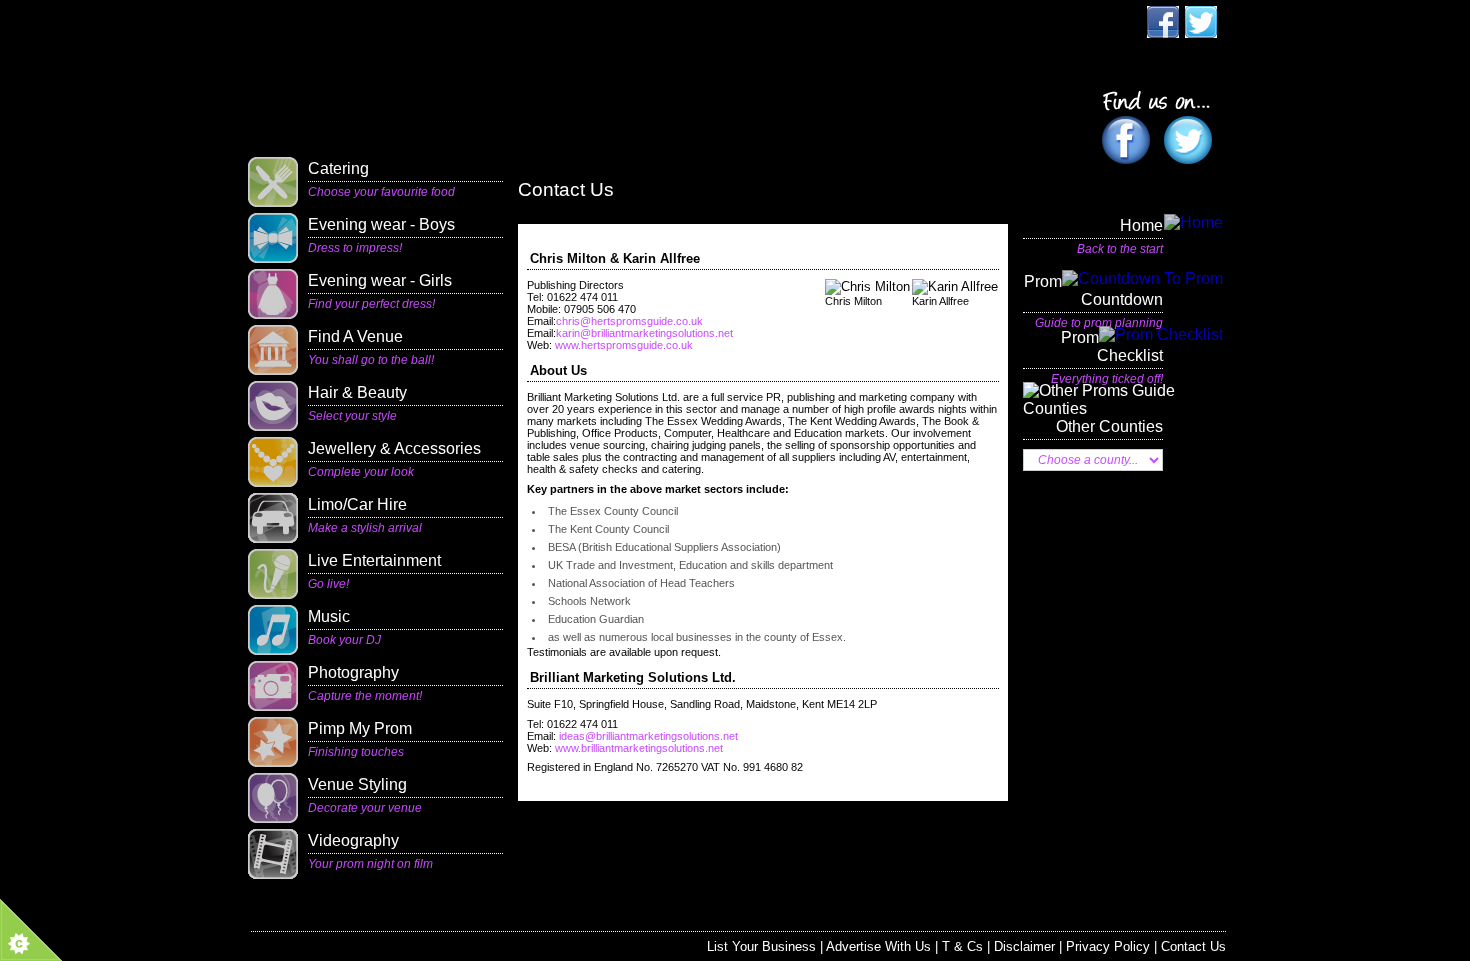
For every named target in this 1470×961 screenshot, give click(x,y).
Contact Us (1193, 946)
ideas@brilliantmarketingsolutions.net (647, 736)
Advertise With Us (878, 946)
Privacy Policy (1108, 946)
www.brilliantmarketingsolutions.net (639, 748)
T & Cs (962, 946)
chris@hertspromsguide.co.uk (629, 321)
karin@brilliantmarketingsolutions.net (644, 333)
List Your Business (761, 946)
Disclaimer (1024, 946)
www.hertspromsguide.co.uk (624, 345)
